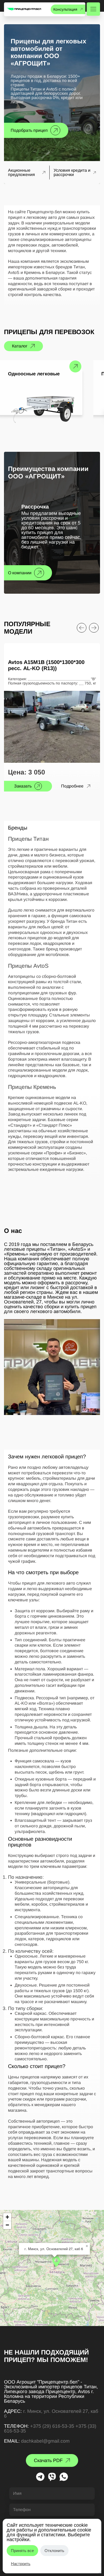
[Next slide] (94, 628)
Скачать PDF (48, 2460)
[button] (56, 2262)
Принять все (22, 2551)
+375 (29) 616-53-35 (52, 2426)
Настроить (21, 2564)
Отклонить (54, 2551)
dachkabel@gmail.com (45, 2441)
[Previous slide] (82, 628)
